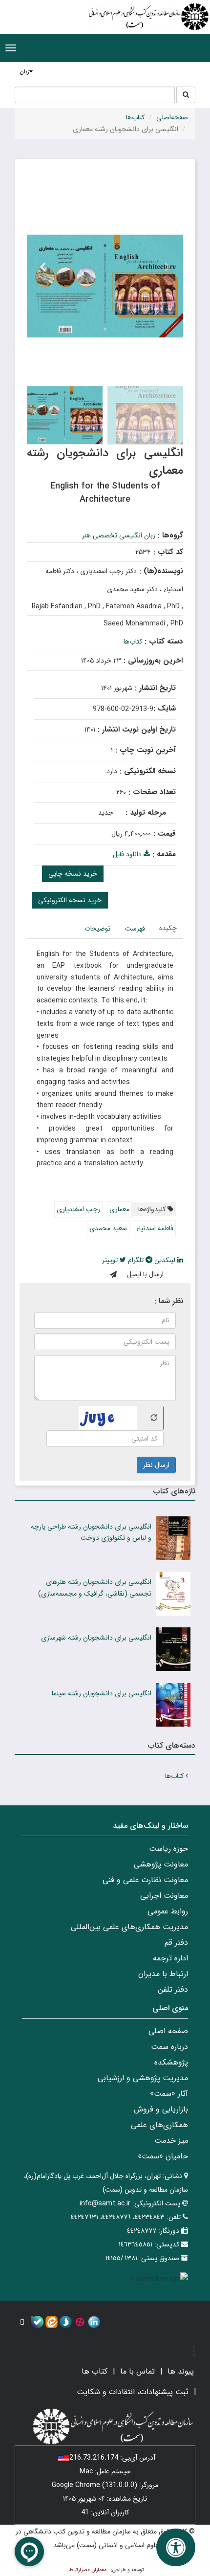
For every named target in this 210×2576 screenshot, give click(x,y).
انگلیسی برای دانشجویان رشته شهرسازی (96, 1638)
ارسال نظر (156, 1465)
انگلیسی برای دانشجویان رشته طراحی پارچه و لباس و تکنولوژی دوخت (91, 1532)
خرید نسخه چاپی (73, 874)
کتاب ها (94, 2371)
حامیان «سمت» (163, 2156)
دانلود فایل (128, 854)
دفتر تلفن (173, 1989)
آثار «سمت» (169, 2094)
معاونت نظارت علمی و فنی (145, 1880)
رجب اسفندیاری (78, 1209)
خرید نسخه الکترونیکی (70, 900)
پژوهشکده (171, 2062)
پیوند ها (181, 2371)
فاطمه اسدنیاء (155, 1228)
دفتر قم (176, 1943)
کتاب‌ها (135, 117)
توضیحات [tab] (97, 929)
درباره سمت (169, 2047)
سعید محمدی (108, 1228)
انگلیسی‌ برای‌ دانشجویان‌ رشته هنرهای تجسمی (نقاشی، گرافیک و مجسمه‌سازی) (95, 1588)
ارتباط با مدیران (163, 1974)
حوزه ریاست (168, 1849)
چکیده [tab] (168, 928)
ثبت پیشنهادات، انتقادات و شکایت (133, 2392)
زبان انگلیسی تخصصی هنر (119, 535)
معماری (119, 1209)
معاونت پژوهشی (161, 1864)
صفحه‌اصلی (172, 117)
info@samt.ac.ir (105, 2203)
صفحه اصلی (168, 2031)
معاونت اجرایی (164, 1896)
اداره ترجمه (170, 1958)
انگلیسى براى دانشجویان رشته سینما (102, 1693)
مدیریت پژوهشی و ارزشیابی (143, 2078)
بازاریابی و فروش (161, 2109)
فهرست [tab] (135, 929)
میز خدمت (171, 2141)
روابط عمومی (168, 1911)
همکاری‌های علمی (159, 2125)
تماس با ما (137, 2371)
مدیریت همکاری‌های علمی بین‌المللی (129, 1927)
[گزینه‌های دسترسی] (176, 2547)
